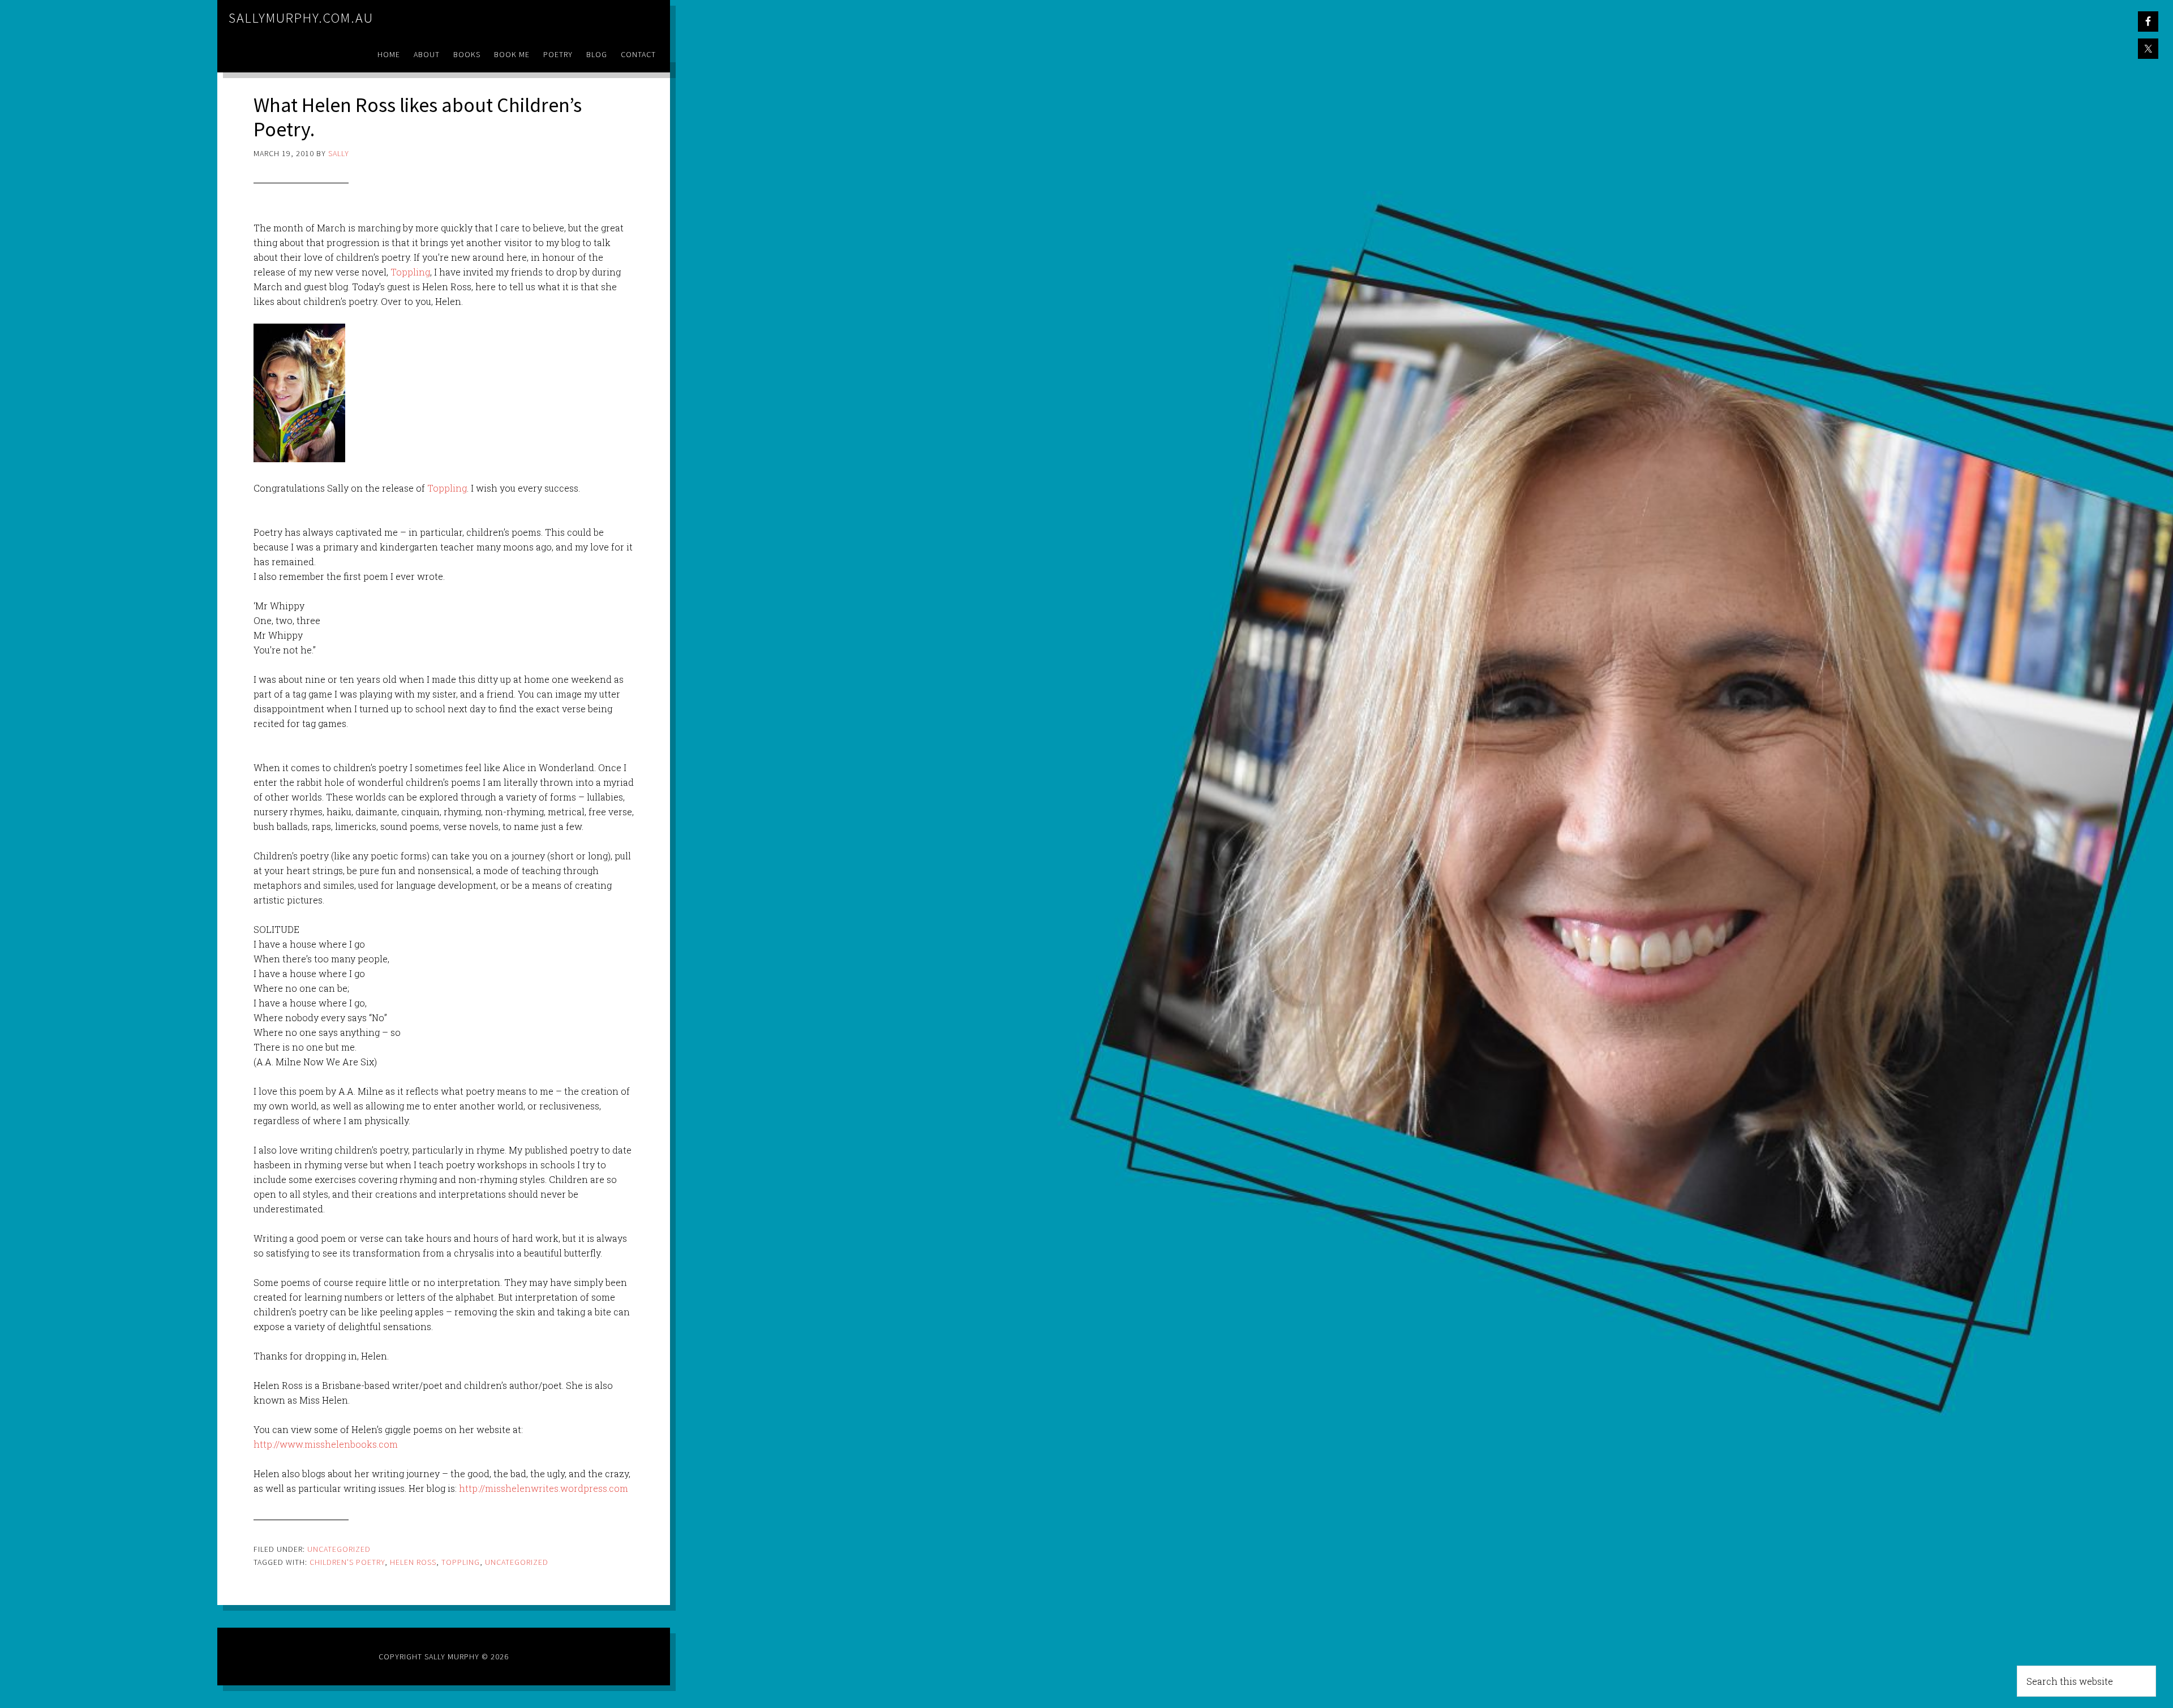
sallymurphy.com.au (301, 18)
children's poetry (347, 1562)
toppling (461, 1562)
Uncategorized (339, 1549)
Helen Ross (413, 1562)
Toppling (410, 272)
